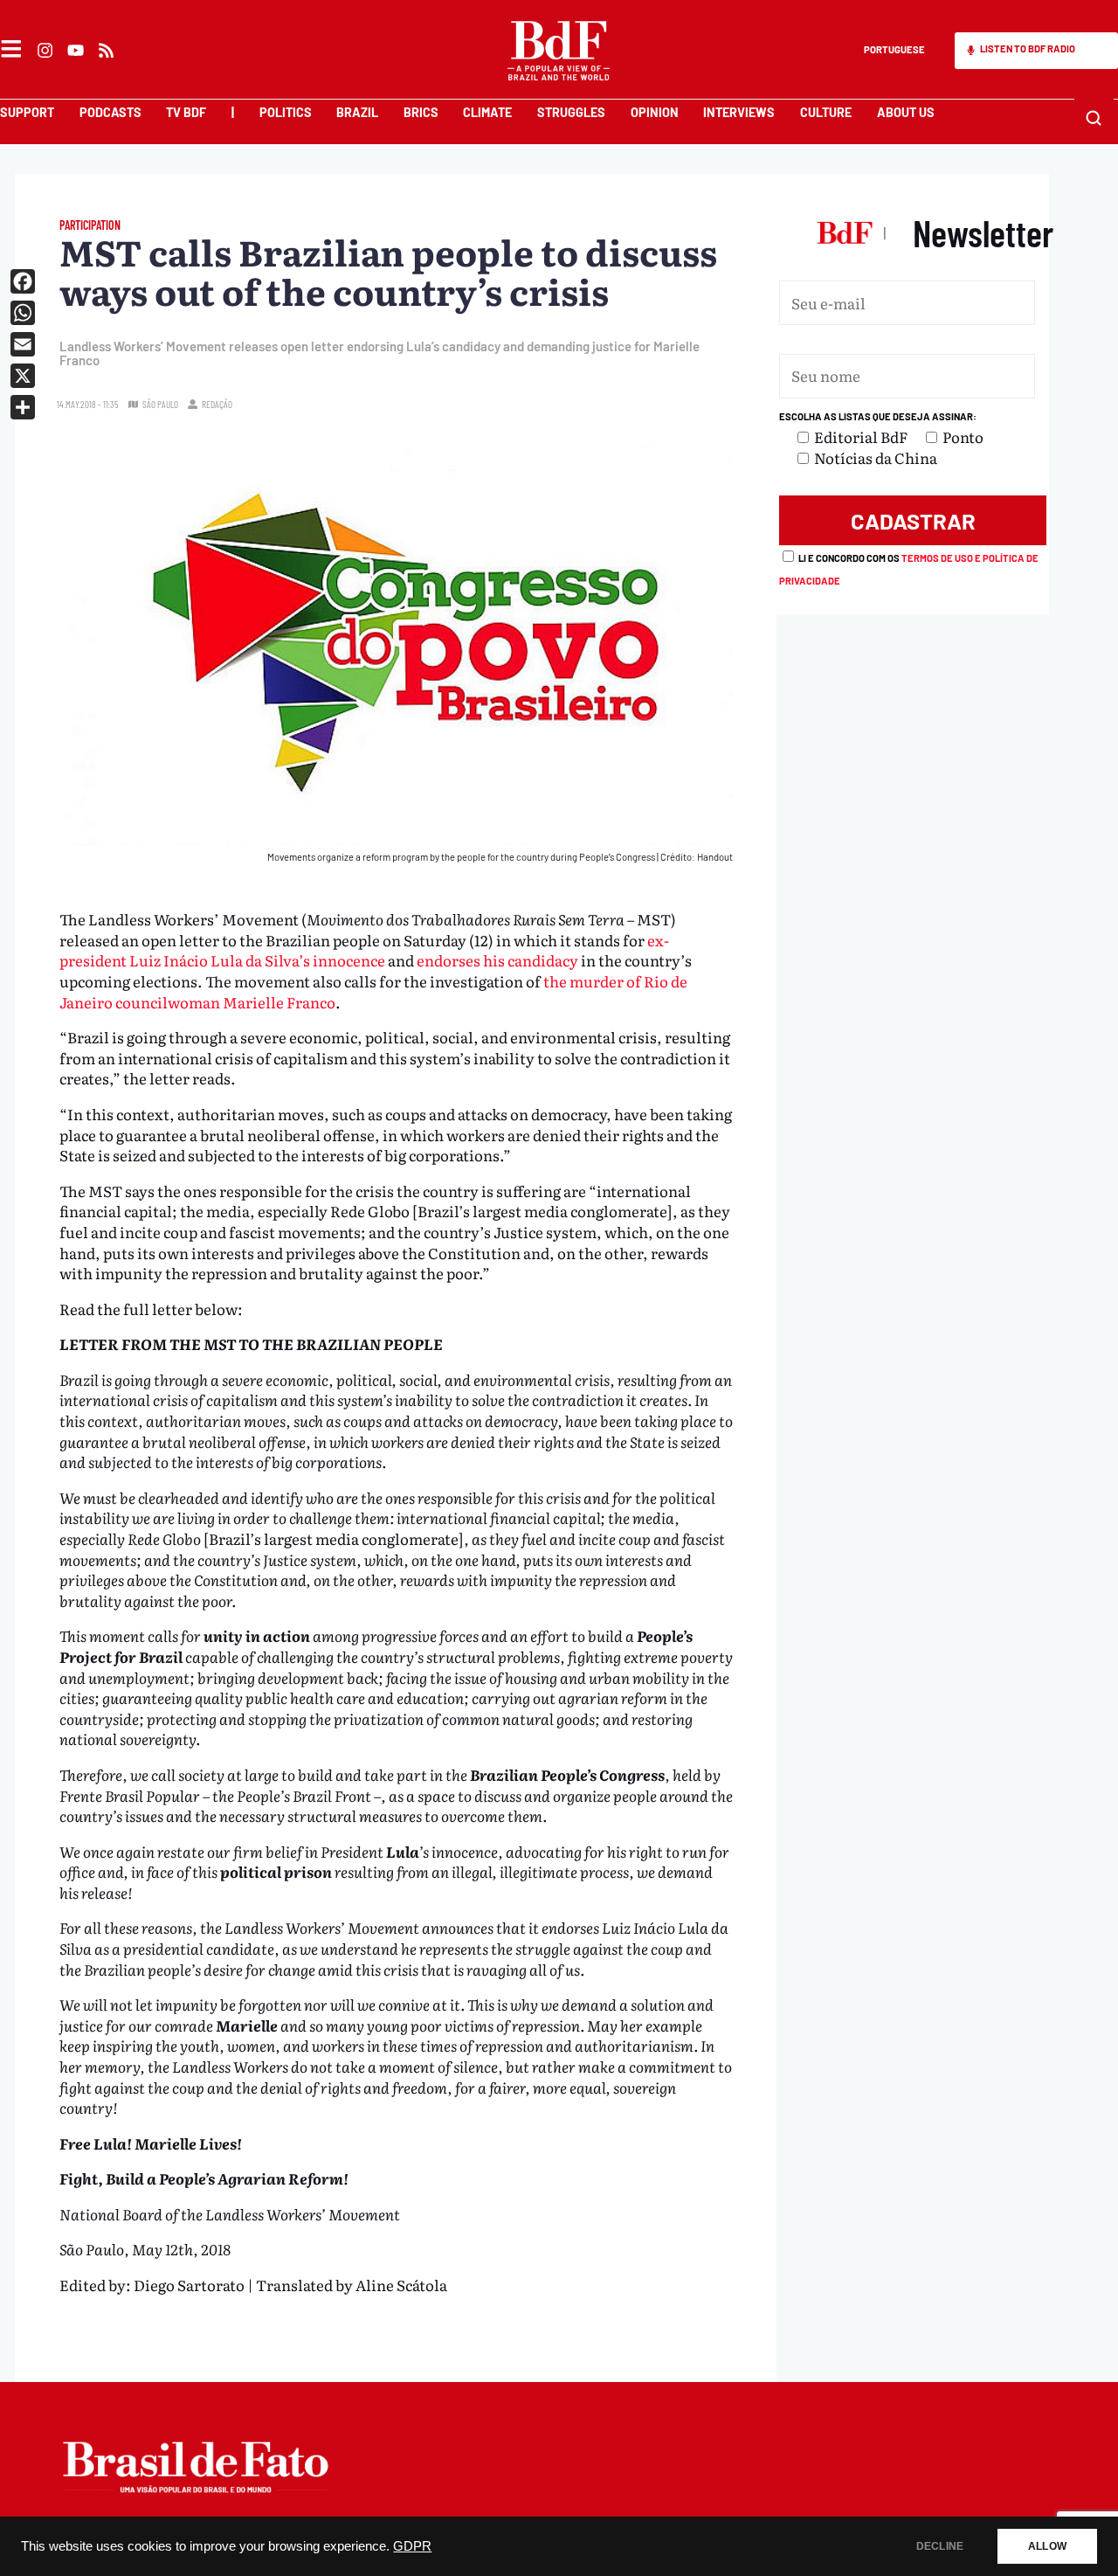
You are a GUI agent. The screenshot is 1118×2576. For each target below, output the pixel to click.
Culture (826, 112)
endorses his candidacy (497, 960)
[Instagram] (45, 50)
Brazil (357, 112)
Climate (487, 112)
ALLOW (1047, 2546)
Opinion (655, 112)
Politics (286, 112)
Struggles (571, 112)
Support (27, 112)
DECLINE (940, 2546)
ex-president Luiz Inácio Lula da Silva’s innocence (364, 950)
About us (906, 112)
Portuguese (894, 49)
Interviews (739, 112)
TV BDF (186, 112)
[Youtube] (76, 50)
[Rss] (107, 50)
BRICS (421, 112)
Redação (217, 404)
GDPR (412, 2546)
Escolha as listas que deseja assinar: (878, 416)
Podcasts (110, 112)
